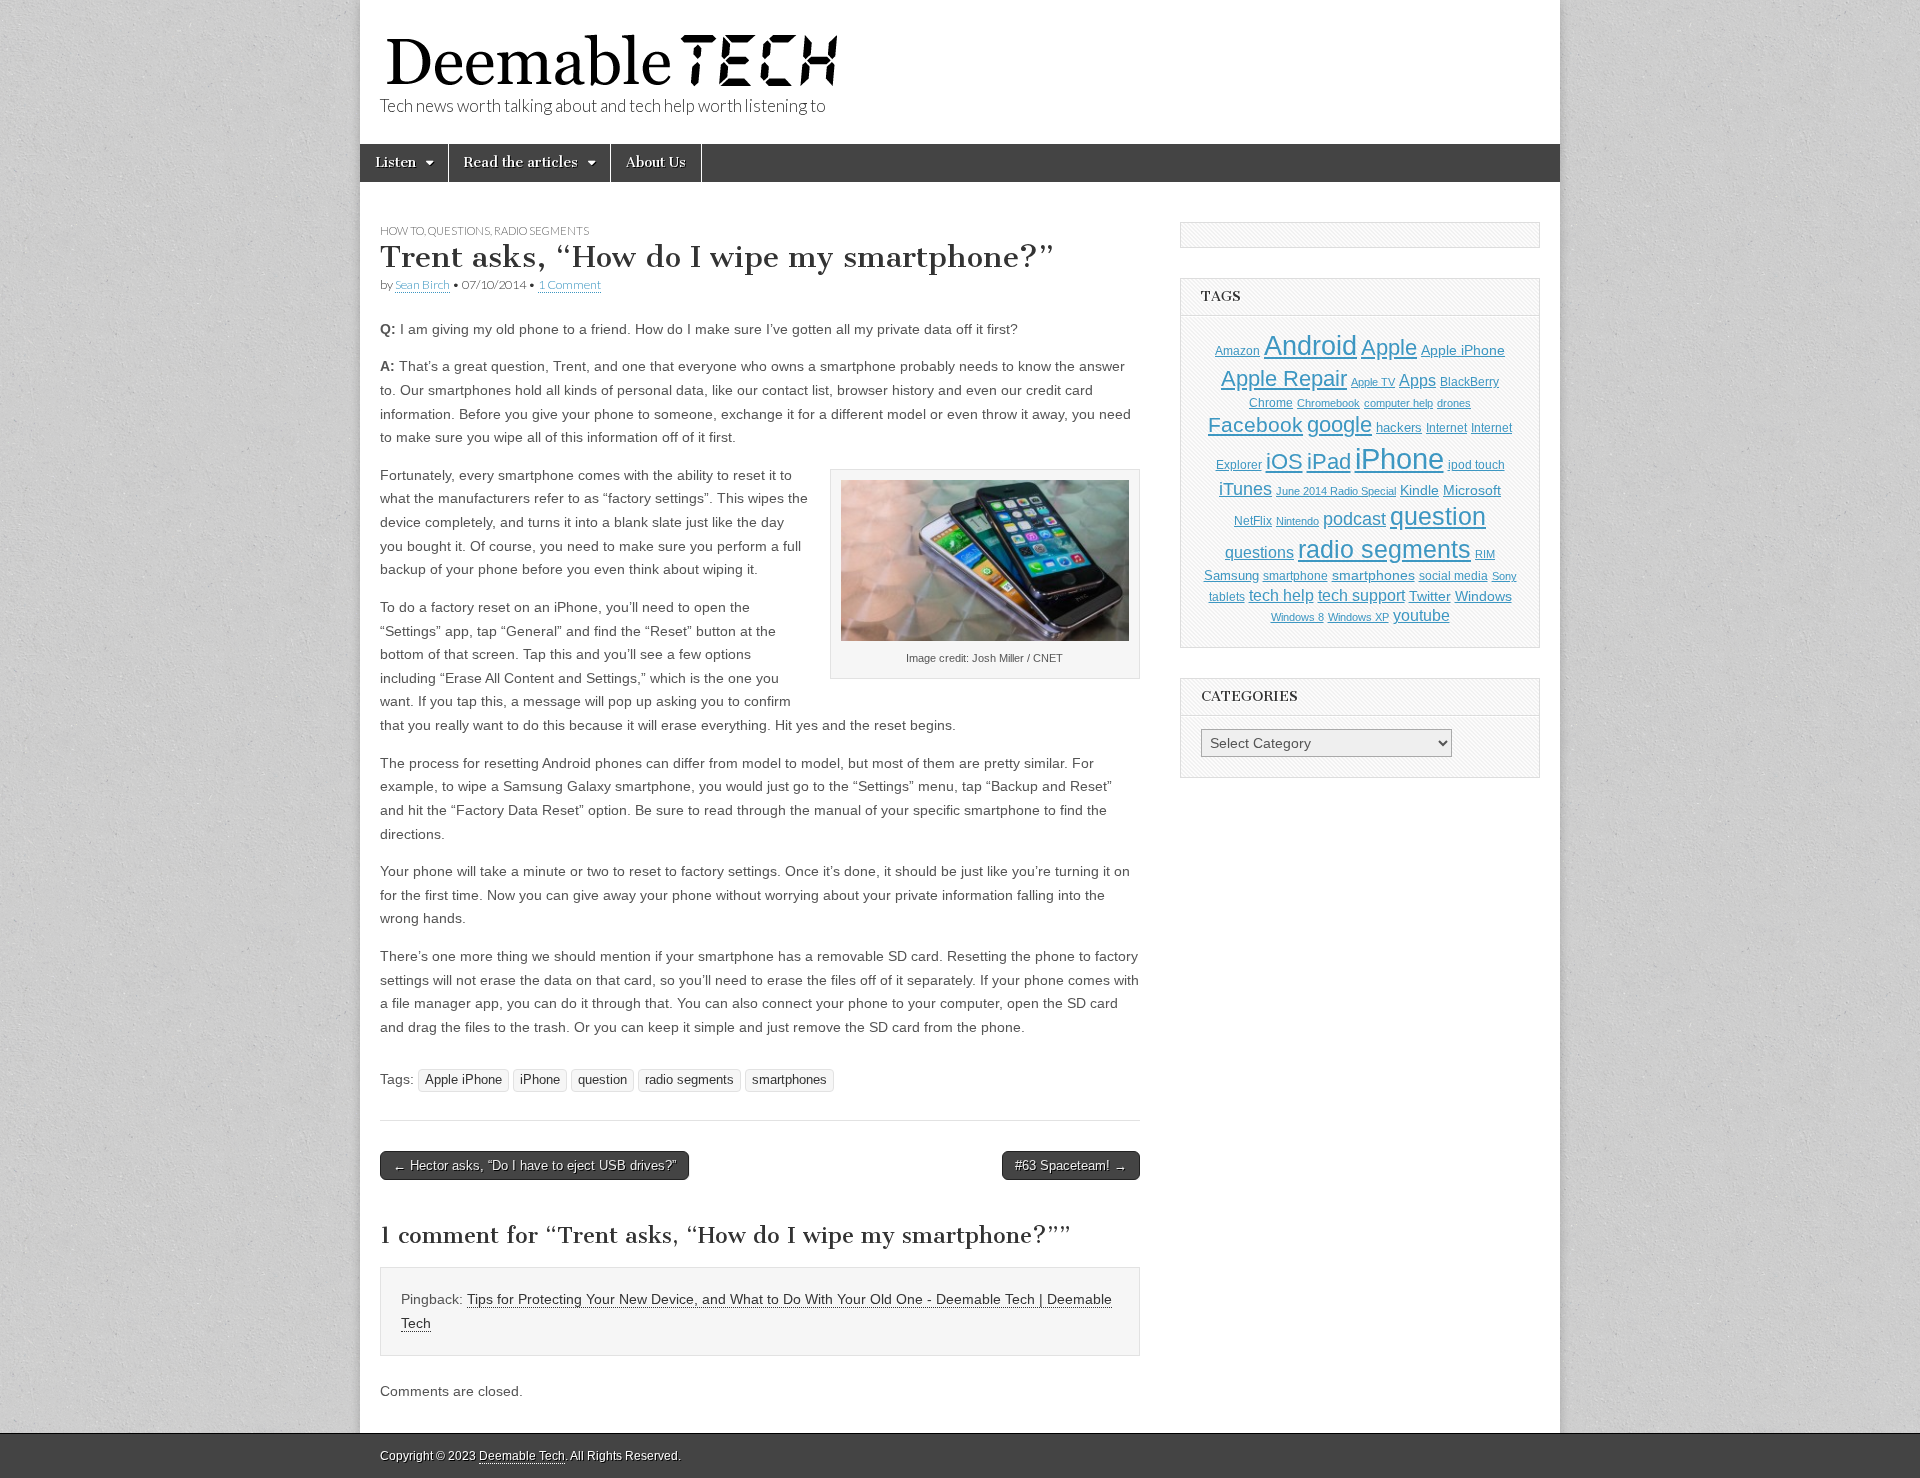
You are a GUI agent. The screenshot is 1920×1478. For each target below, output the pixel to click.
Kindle (1419, 490)
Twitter (1430, 596)
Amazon (1237, 351)
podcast (1354, 518)
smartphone (1295, 576)
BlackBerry (1469, 382)
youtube (1421, 615)
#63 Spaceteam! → (1071, 1165)
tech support (1361, 595)
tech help (1281, 595)
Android (1310, 346)
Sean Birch (422, 284)
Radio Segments (541, 230)
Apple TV (1373, 382)
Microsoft (1472, 490)
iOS (1284, 461)
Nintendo (1297, 521)
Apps (1417, 380)
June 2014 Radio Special (1336, 491)
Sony (1504, 576)
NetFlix (1253, 521)
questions (1259, 552)
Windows (1483, 596)
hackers (1399, 427)
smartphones (789, 1080)
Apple (1389, 347)
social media (1453, 576)
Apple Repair (1284, 378)
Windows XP (1358, 617)
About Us (656, 162)
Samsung (1231, 575)
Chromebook (1328, 403)
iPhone (540, 1080)
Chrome (1271, 403)
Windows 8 (1297, 617)
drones (1454, 403)
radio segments (689, 1080)
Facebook (1255, 424)
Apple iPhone (463, 1080)
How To (402, 230)
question (602, 1080)
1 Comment (569, 284)
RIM (1485, 554)
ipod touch (1476, 465)
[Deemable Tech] (614, 49)
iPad (1329, 461)
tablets (1227, 597)
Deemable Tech (522, 1456)
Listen (395, 162)
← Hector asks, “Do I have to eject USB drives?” (534, 1165)
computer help (1398, 403)
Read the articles (521, 162)
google (1339, 424)
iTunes (1245, 489)
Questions (459, 230)
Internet (1446, 428)
